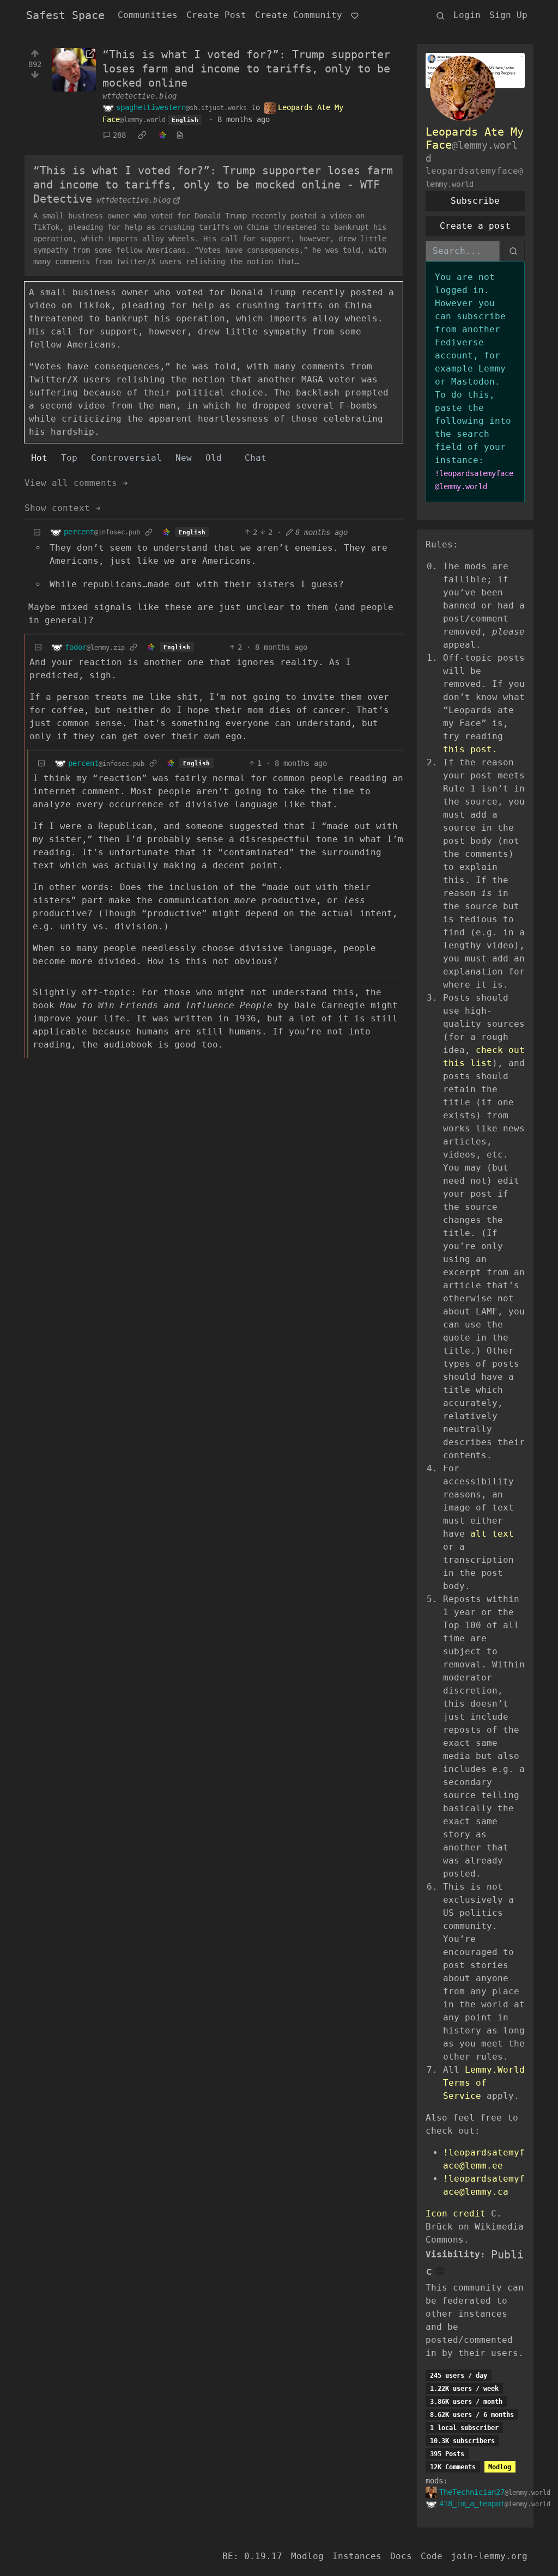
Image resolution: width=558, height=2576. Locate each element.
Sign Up (508, 15)
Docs (401, 2556)
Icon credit (456, 2213)
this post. (470, 749)
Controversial (126, 458)
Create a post (475, 226)
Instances (357, 2556)
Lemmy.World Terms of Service (484, 2083)
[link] (142, 136)
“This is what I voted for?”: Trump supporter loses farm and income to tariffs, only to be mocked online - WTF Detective (213, 185)
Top (69, 458)
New (184, 458)
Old (214, 458)
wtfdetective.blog (139, 96)
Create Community (299, 15)
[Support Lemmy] (355, 15)
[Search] (440, 15)
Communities (148, 15)
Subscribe (475, 201)
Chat (256, 458)
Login (467, 15)
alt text (492, 1534)
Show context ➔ (63, 508)
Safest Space (65, 15)
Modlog (500, 2467)
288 (119, 135)
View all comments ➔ (76, 483)
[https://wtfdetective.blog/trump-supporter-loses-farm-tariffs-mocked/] (74, 70)
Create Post (216, 15)
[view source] (180, 135)
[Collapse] (37, 532)
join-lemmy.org (489, 2556)
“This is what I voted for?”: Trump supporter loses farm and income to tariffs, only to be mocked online (246, 69)
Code (432, 2556)
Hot (39, 458)
